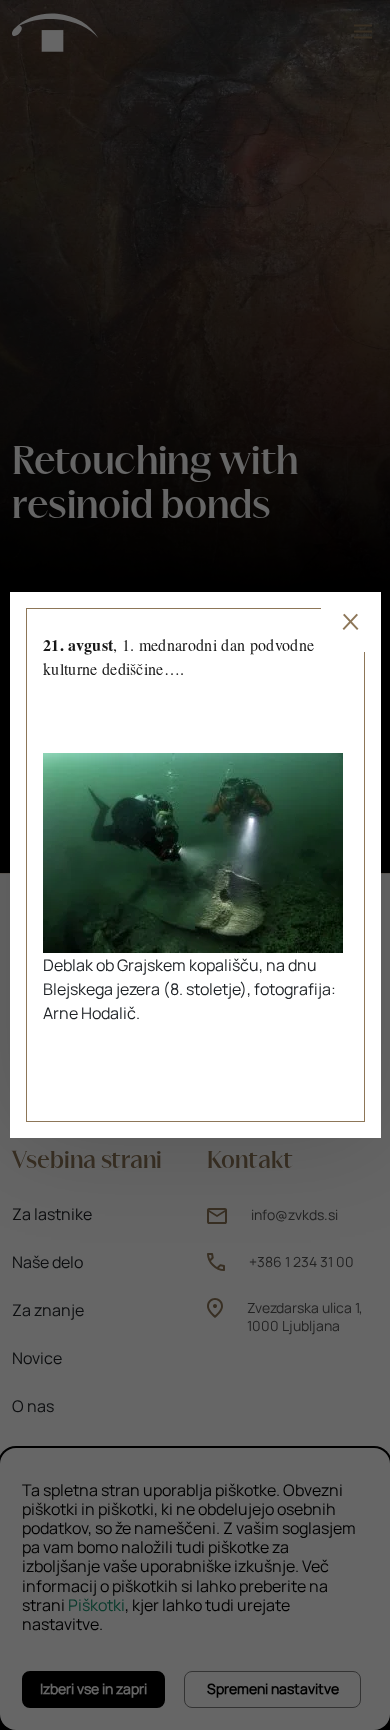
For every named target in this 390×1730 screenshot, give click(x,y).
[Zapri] (350, 622)
